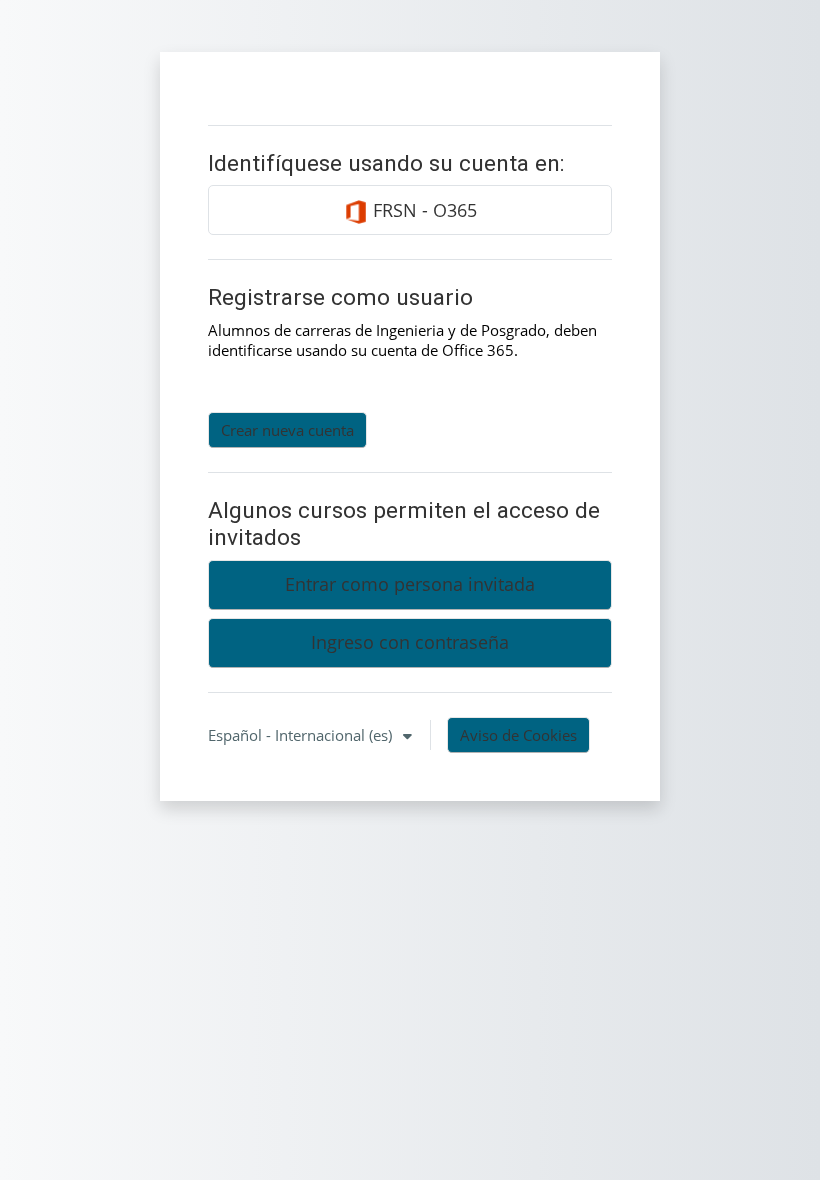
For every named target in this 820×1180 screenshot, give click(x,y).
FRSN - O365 (422, 210)
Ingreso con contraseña (410, 642)
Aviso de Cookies (518, 735)
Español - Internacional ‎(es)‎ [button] (302, 735)
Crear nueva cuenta (287, 430)
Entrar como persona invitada (410, 584)
